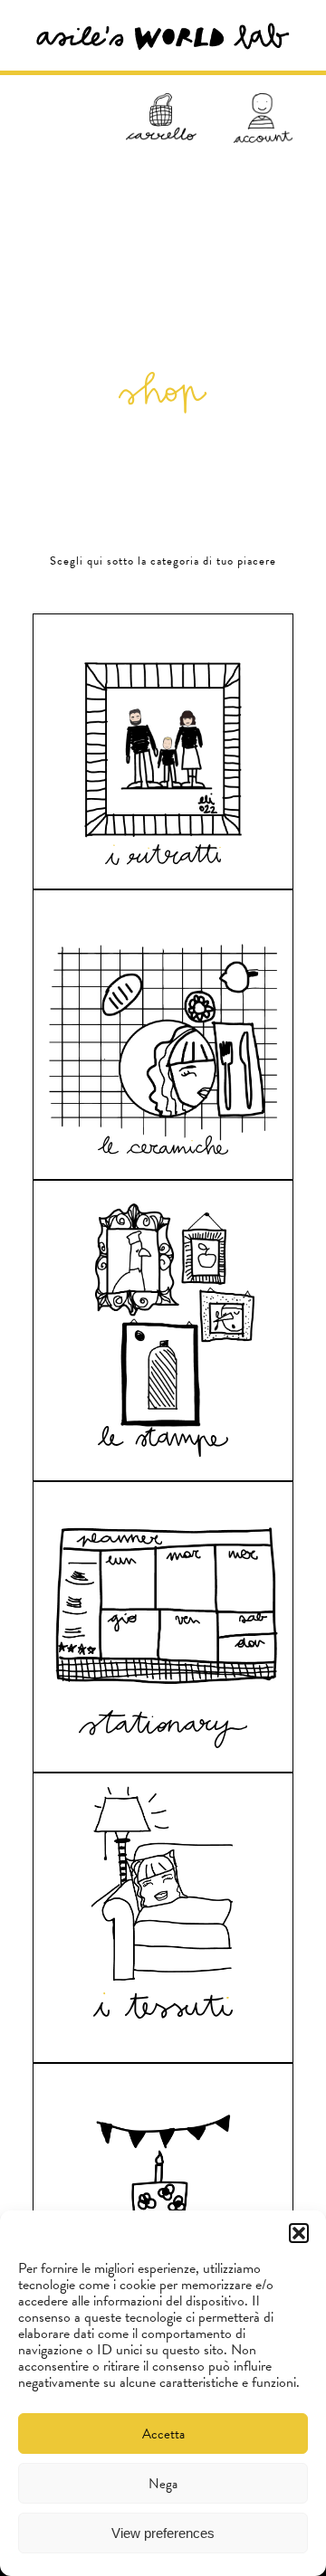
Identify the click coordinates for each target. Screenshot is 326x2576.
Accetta (163, 2434)
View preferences (163, 2533)
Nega (163, 2484)
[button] (299, 2233)
